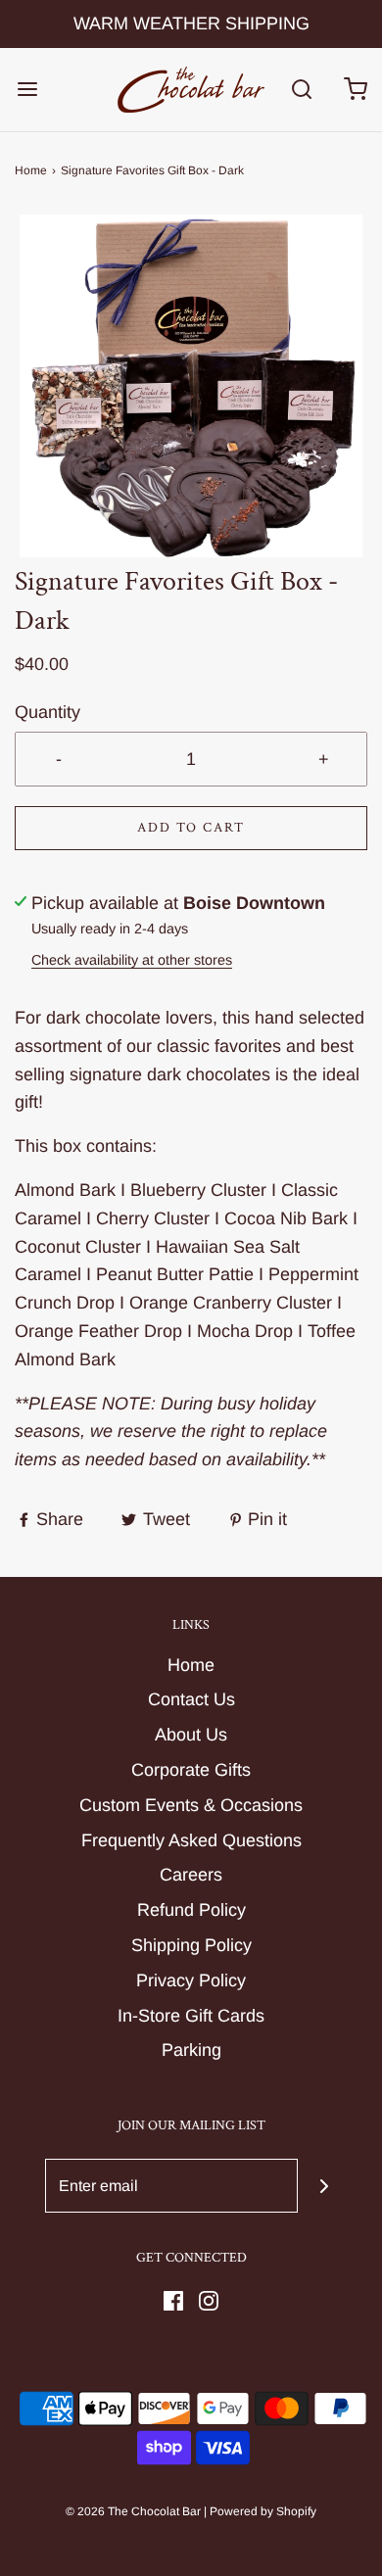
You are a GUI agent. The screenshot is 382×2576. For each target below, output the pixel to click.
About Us (191, 1735)
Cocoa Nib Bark (286, 1218)
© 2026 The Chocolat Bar (133, 2511)
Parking (191, 2050)
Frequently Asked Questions (191, 1840)
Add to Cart (191, 828)
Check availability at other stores (132, 960)
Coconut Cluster (78, 1247)
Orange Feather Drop (98, 1331)
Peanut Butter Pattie (175, 1274)
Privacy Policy (191, 1980)
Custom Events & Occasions (191, 1805)
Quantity (48, 712)
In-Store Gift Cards (191, 2016)
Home (31, 170)
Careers (191, 1875)
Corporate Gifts (191, 1770)
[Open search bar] (301, 90)
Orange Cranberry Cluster (231, 1303)
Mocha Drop (245, 1331)
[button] (191, 386)
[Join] (325, 2186)
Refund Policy (191, 1910)
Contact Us (191, 1699)
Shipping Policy (191, 1945)
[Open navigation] (27, 90)
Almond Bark (65, 1190)
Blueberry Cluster (198, 1190)
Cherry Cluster (153, 1218)
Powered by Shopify (263, 2511)
